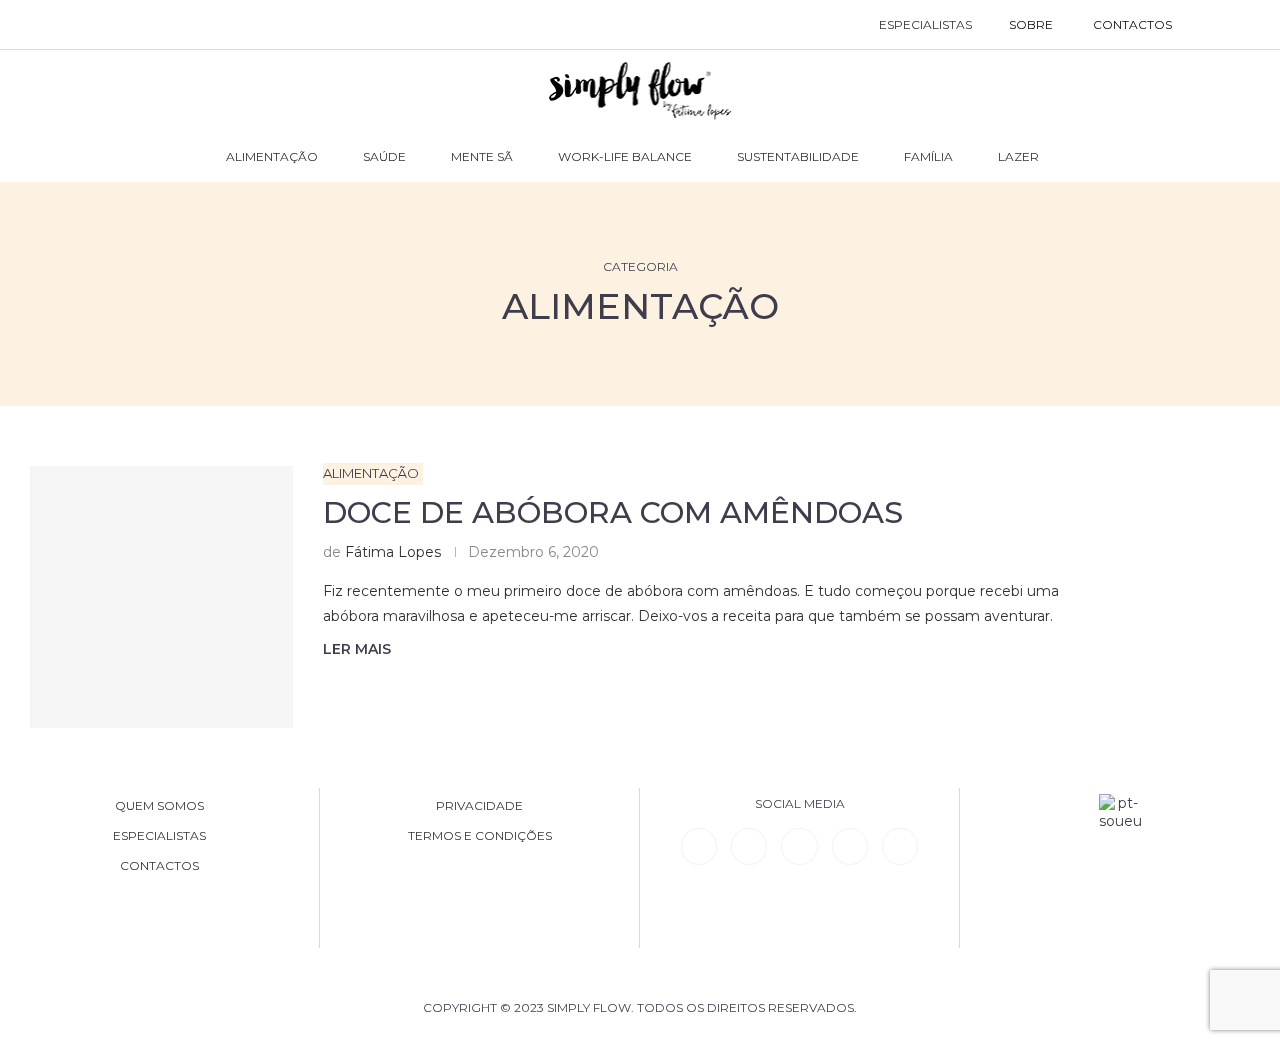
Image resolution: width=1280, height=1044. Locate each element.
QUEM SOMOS (159, 806)
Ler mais (357, 649)
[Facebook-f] (749, 846)
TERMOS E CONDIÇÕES (480, 836)
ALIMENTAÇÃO (272, 156)
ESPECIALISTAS (925, 24)
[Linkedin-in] (699, 846)
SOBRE (1031, 24)
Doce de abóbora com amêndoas (613, 512)
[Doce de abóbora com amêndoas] (161, 597)
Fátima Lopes (393, 552)
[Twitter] (900, 846)
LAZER (1018, 156)
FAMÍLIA (928, 156)
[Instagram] (799, 846)
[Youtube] (850, 846)
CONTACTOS (1132, 24)
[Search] (1212, 25)
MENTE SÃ (482, 156)
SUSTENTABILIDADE (798, 156)
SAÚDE (384, 156)
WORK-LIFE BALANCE (625, 156)
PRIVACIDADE (479, 806)
